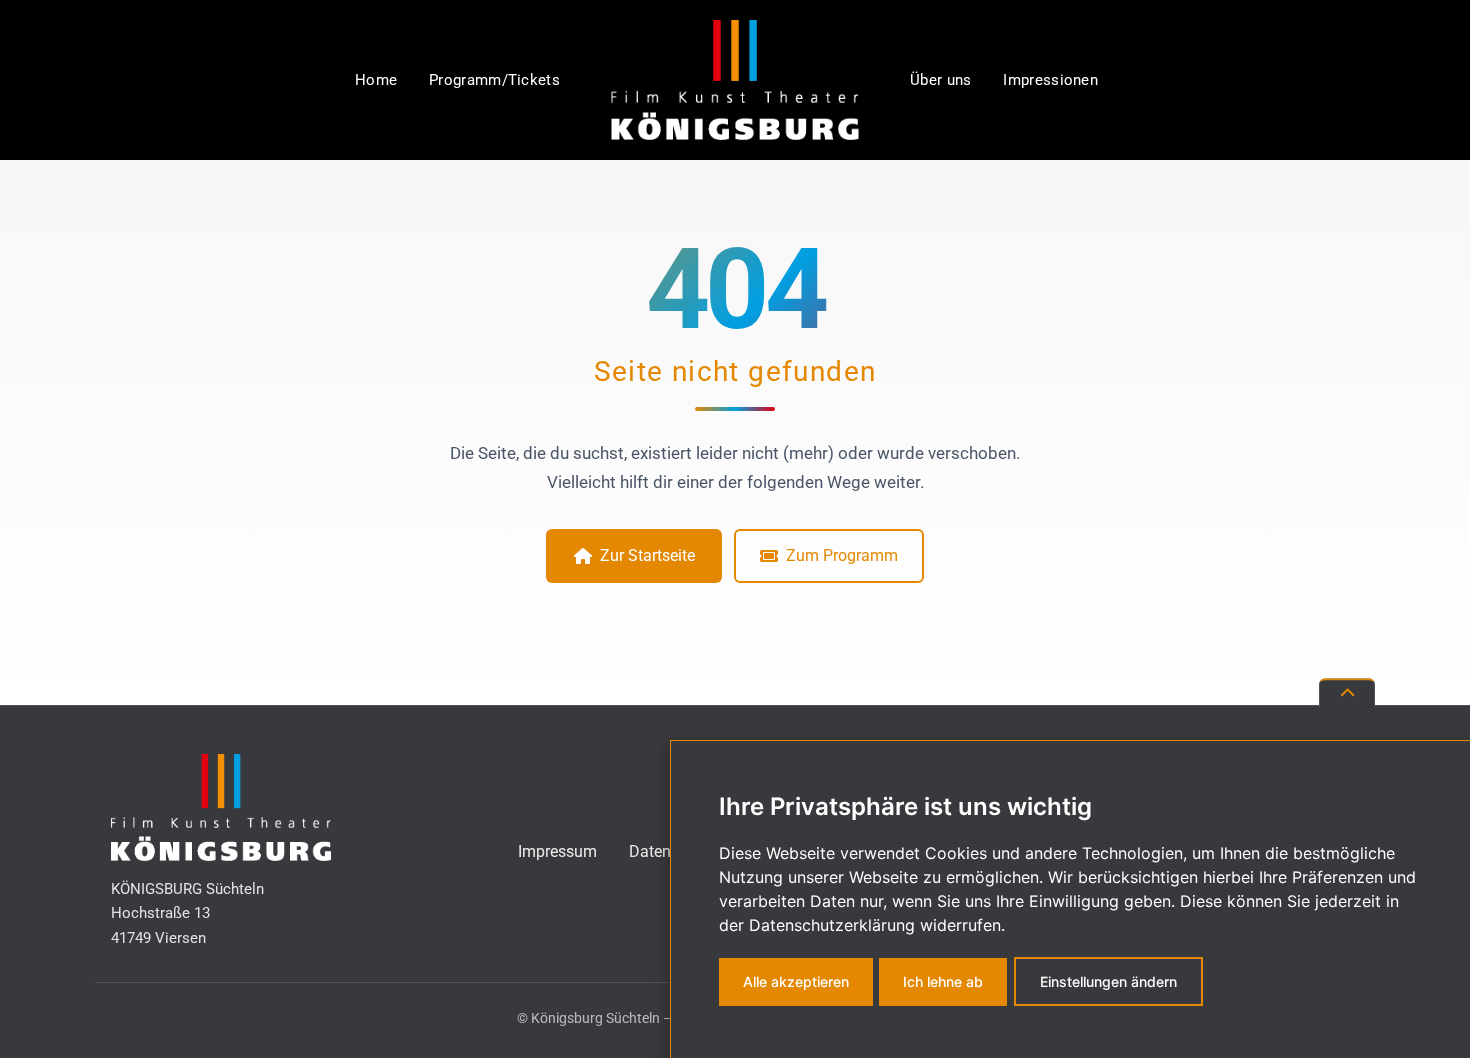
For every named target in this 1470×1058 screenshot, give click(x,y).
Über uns (940, 80)
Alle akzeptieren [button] (796, 981)
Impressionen (1050, 80)
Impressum (557, 851)
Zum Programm (842, 555)
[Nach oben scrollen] (1347, 692)
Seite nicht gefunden (735, 371)
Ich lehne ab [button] (943, 981)
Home (376, 80)
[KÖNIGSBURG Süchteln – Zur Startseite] (735, 80)
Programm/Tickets (494, 80)
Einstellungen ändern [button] (1108, 981)
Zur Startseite (647, 555)
